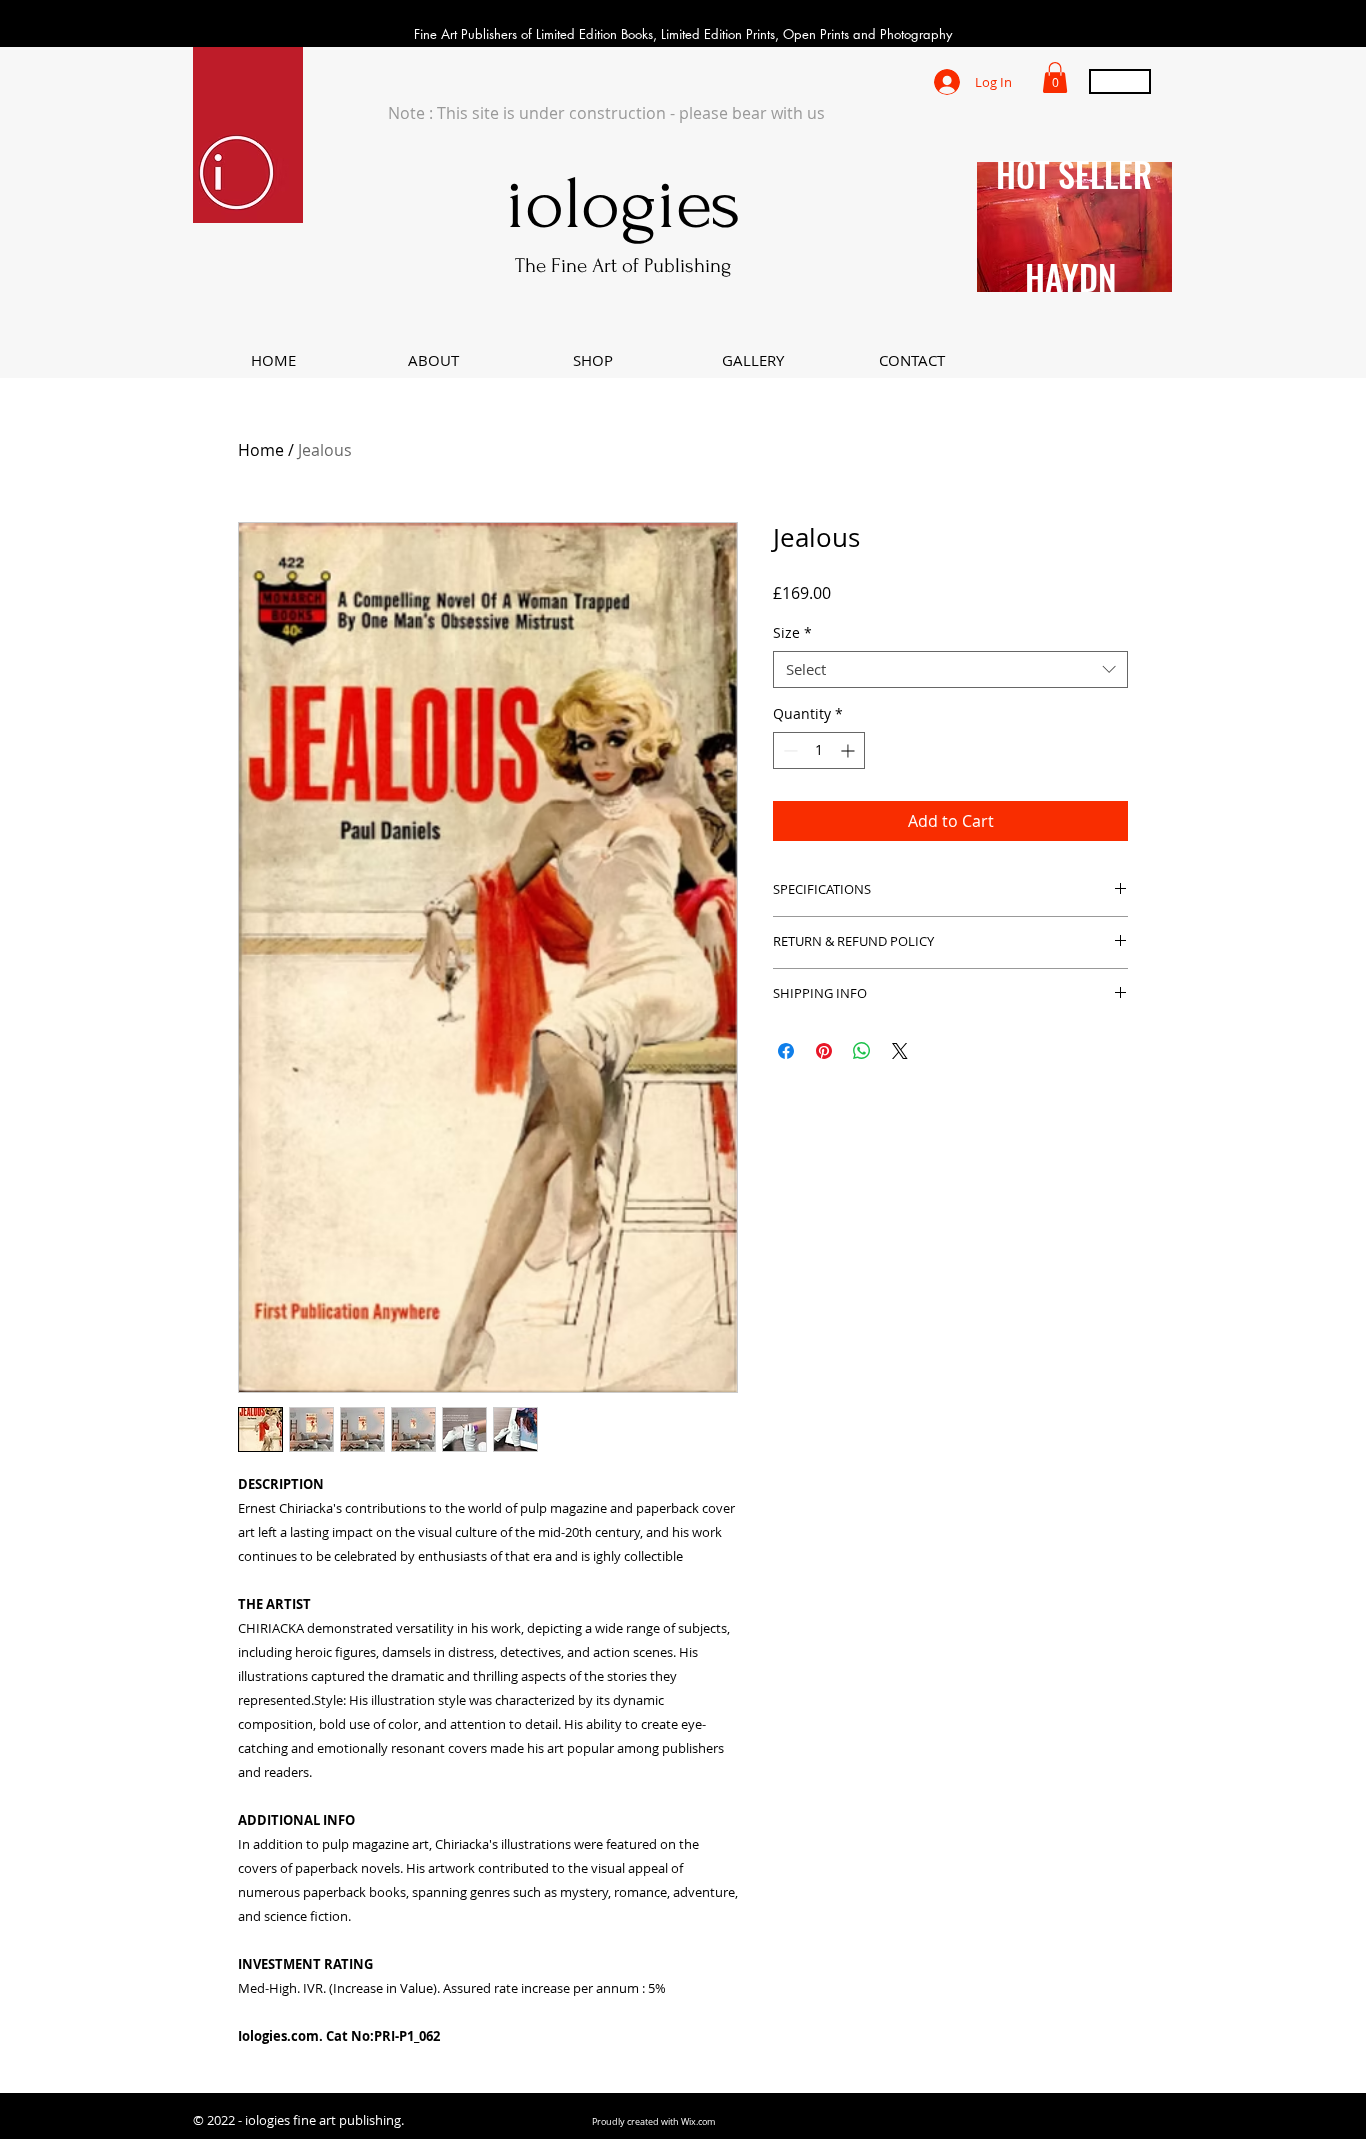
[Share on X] (900, 1051)
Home (261, 450)
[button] (1055, 77)
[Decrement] (788, 750)
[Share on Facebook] (786, 1051)
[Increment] (849, 750)
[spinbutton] (819, 750)
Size (792, 633)
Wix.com (698, 2122)
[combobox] (950, 670)
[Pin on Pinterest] (824, 1051)
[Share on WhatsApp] (862, 1051)
